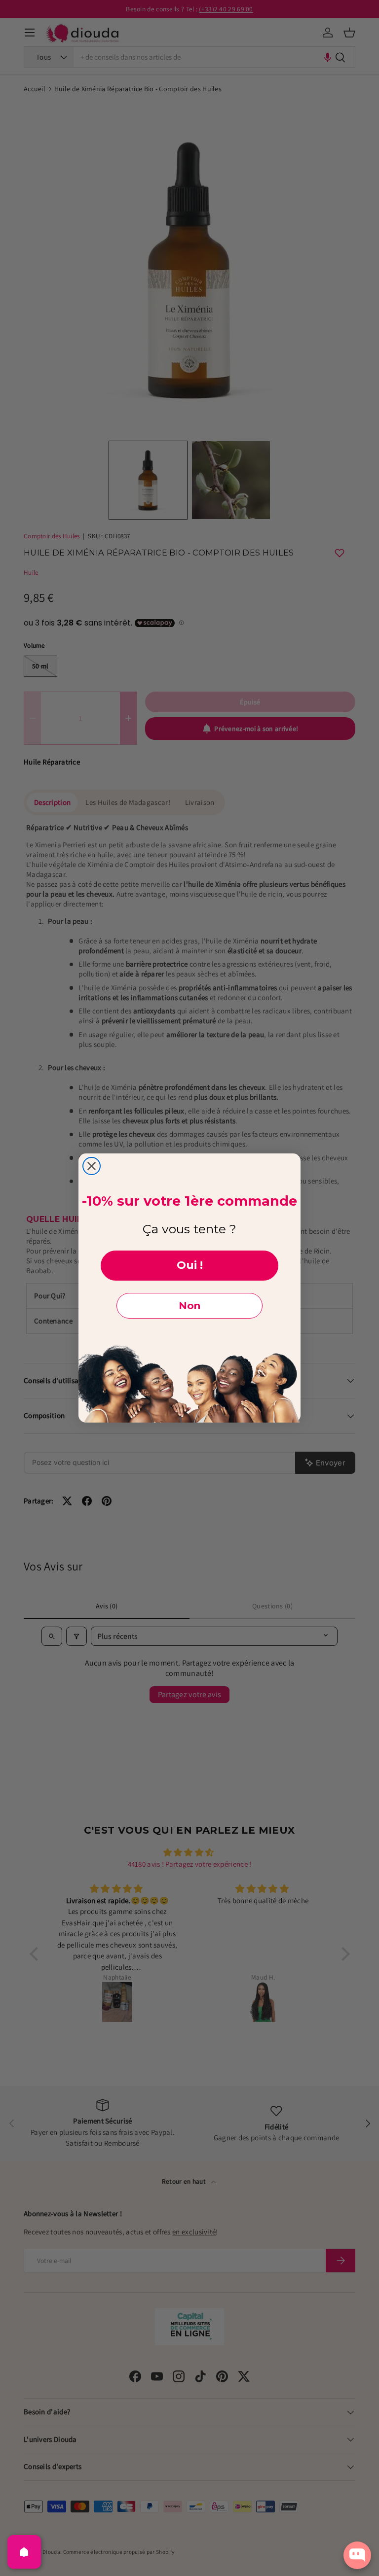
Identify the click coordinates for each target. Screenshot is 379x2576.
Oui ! (190, 1265)
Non (189, 1306)
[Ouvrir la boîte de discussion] (357, 2555)
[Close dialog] (92, 1166)
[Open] (24, 2552)
